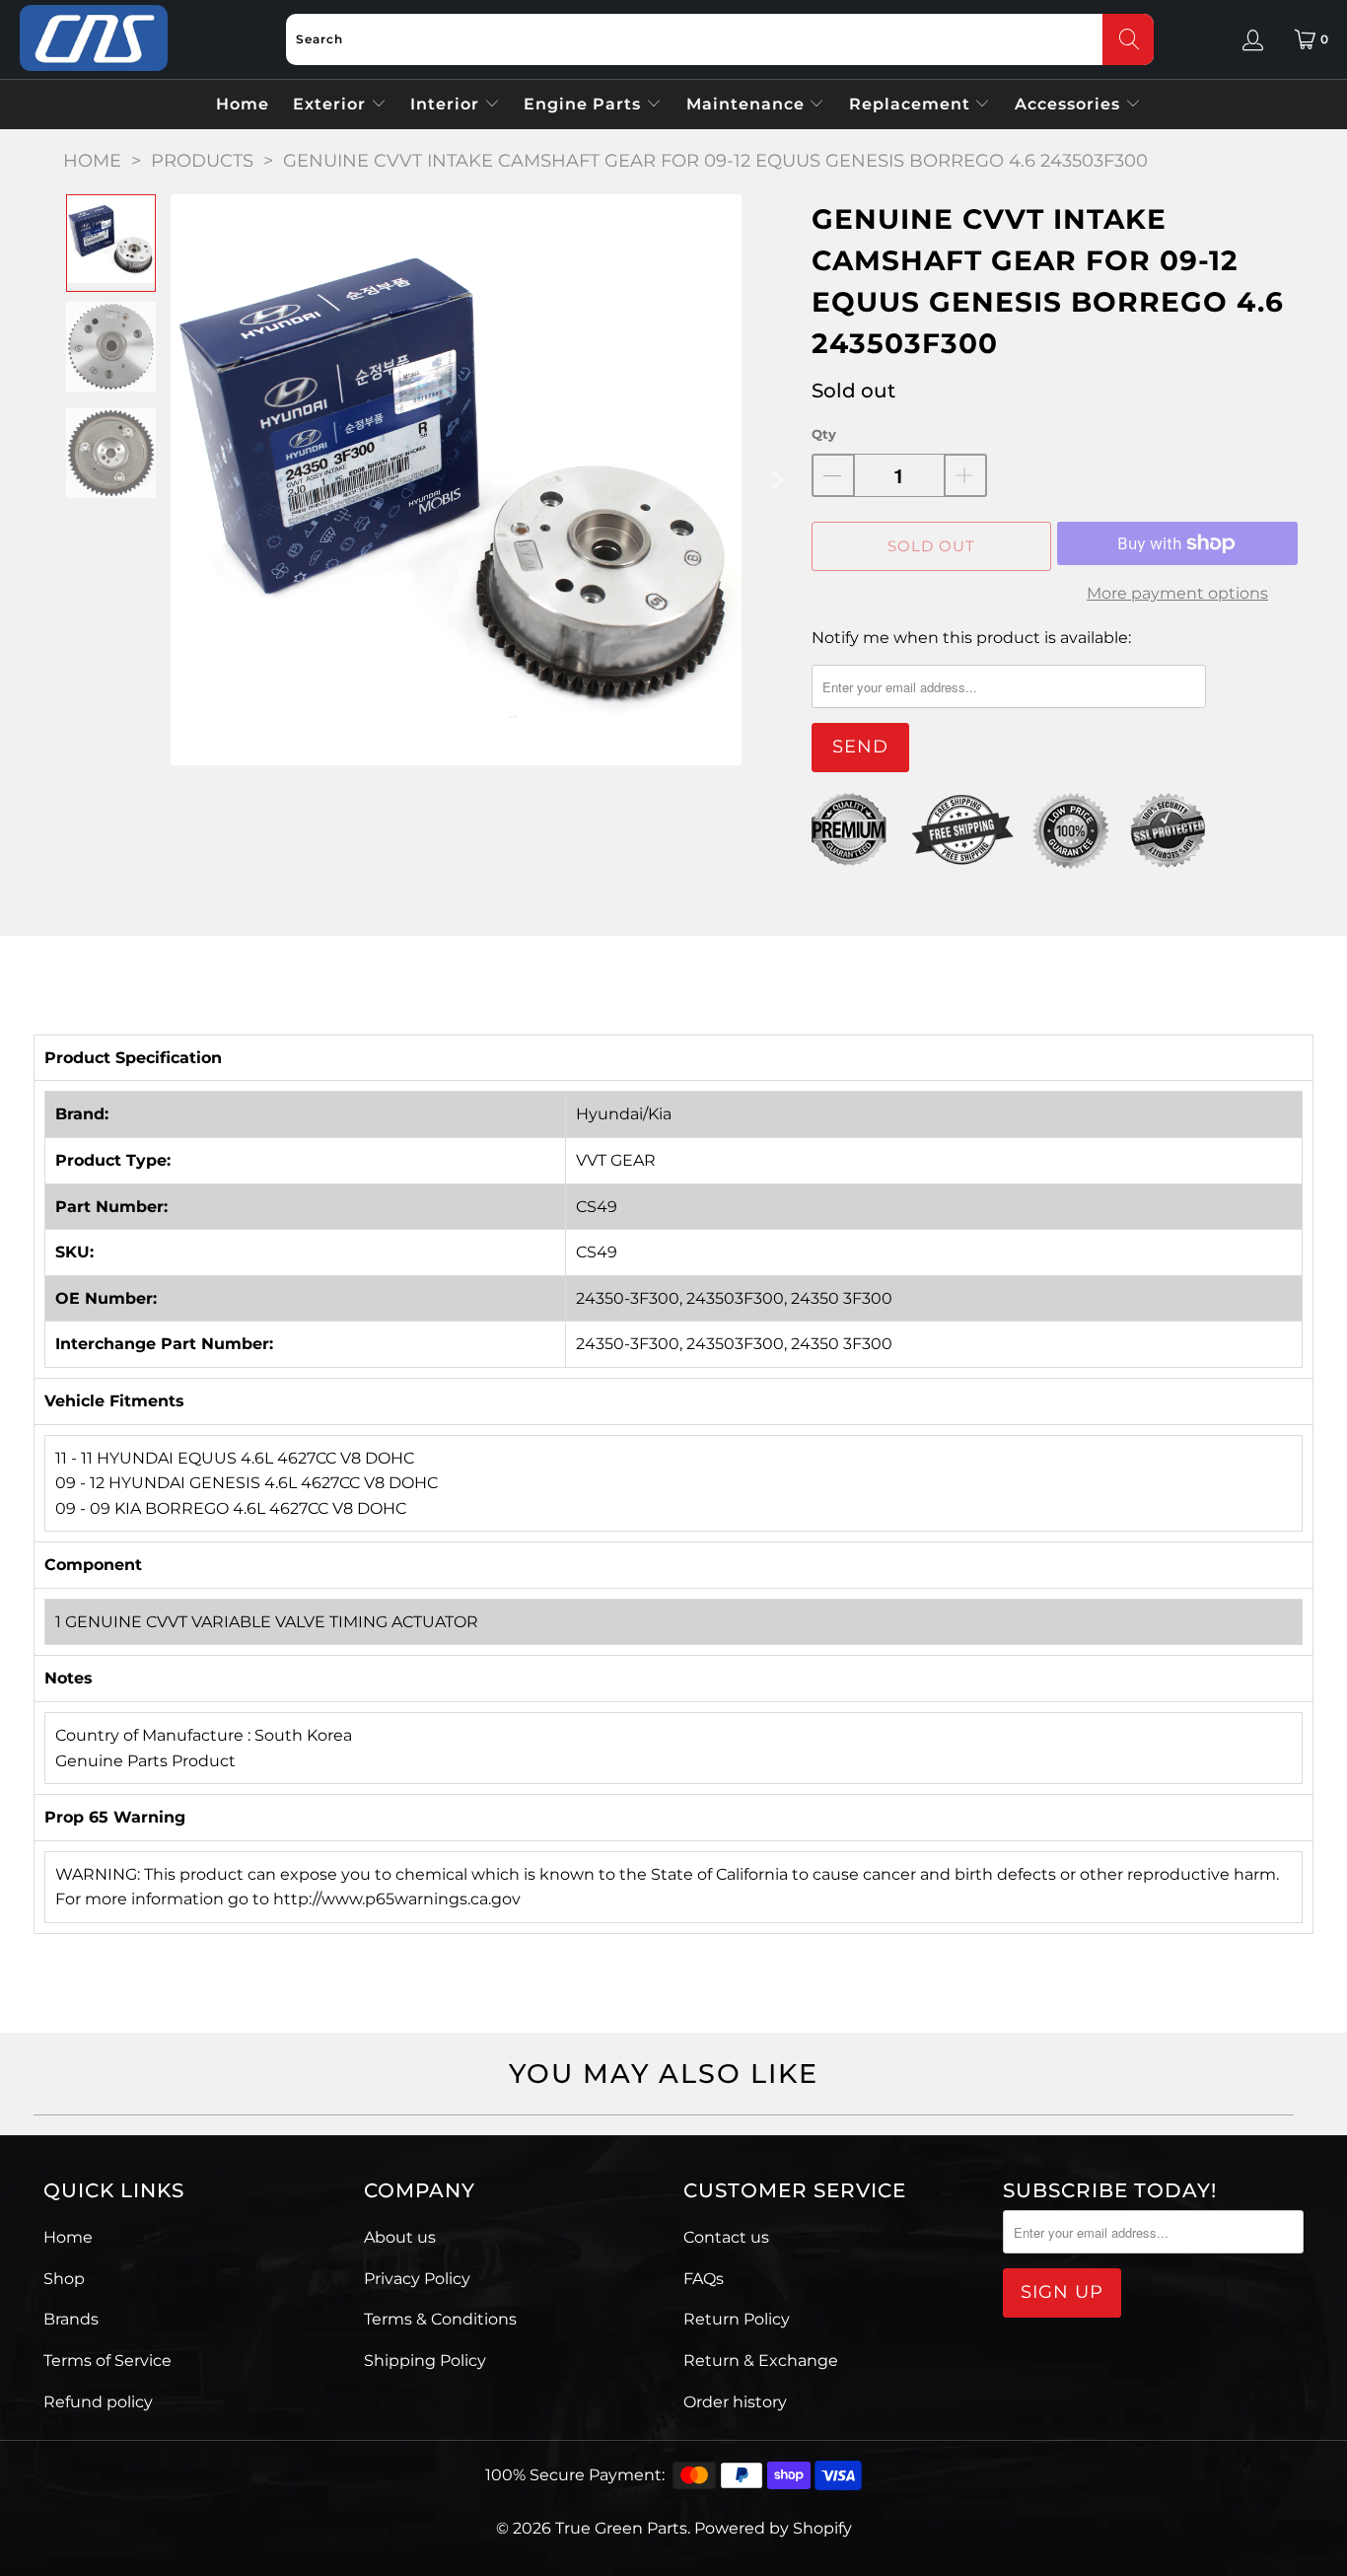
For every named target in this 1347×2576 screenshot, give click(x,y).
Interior (447, 104)
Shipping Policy (425, 2361)
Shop (64, 2279)
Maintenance (748, 104)
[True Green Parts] (94, 39)
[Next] (777, 480)
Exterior (332, 104)
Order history (735, 2402)
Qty (824, 434)
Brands (71, 2319)
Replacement (912, 104)
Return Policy (737, 2319)
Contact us (726, 2237)
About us (400, 2237)
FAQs (704, 2279)
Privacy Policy (417, 2279)
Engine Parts (585, 104)
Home (243, 104)
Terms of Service (107, 2361)
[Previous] (185, 480)
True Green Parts (621, 2528)
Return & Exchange (761, 2361)
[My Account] (1253, 39)
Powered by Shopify (773, 2528)
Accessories (1070, 104)
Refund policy (98, 2402)
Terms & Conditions (440, 2319)
